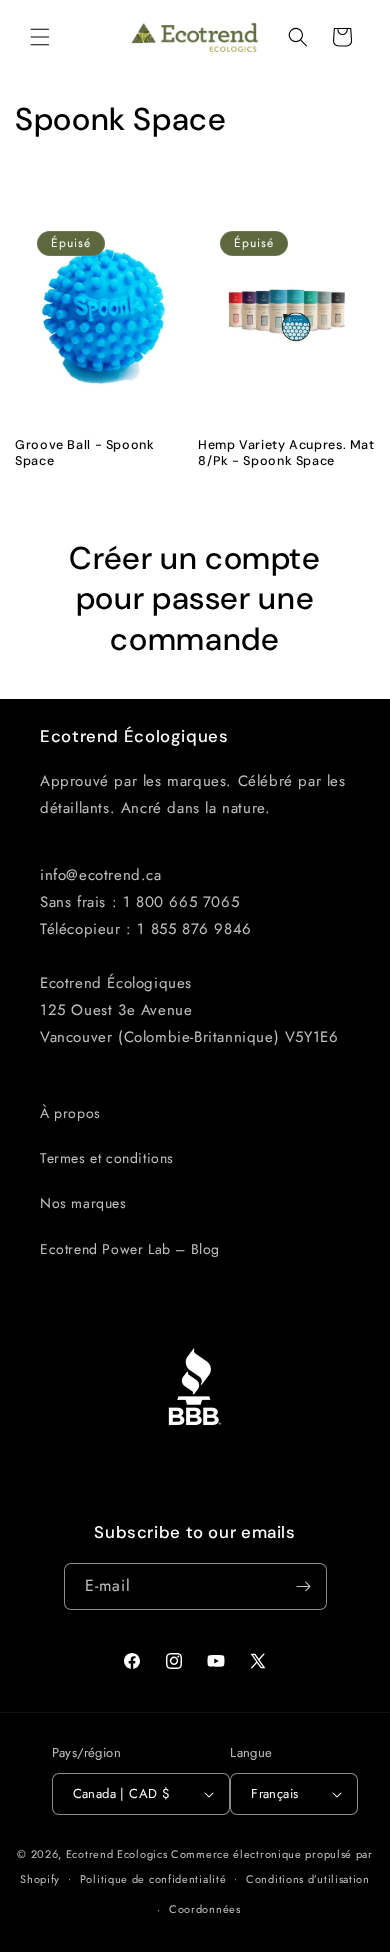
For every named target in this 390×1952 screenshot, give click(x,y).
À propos (70, 1113)
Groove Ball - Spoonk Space (85, 453)
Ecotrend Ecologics (117, 1854)
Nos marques (83, 1203)
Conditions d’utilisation (308, 1879)
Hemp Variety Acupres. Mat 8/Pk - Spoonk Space (286, 453)
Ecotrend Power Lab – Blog (130, 1249)
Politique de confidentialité (153, 1879)
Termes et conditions (107, 1158)
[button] (40, 37)
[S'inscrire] (304, 1586)
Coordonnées (205, 1909)
